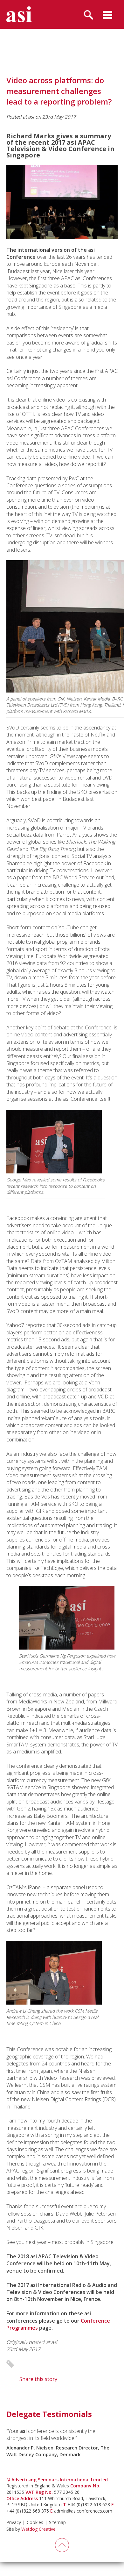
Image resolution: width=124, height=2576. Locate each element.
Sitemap (57, 2522)
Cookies (35, 2522)
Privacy (14, 2522)
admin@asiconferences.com (83, 2511)
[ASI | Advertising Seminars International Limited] (19, 14)
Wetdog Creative (38, 2529)
